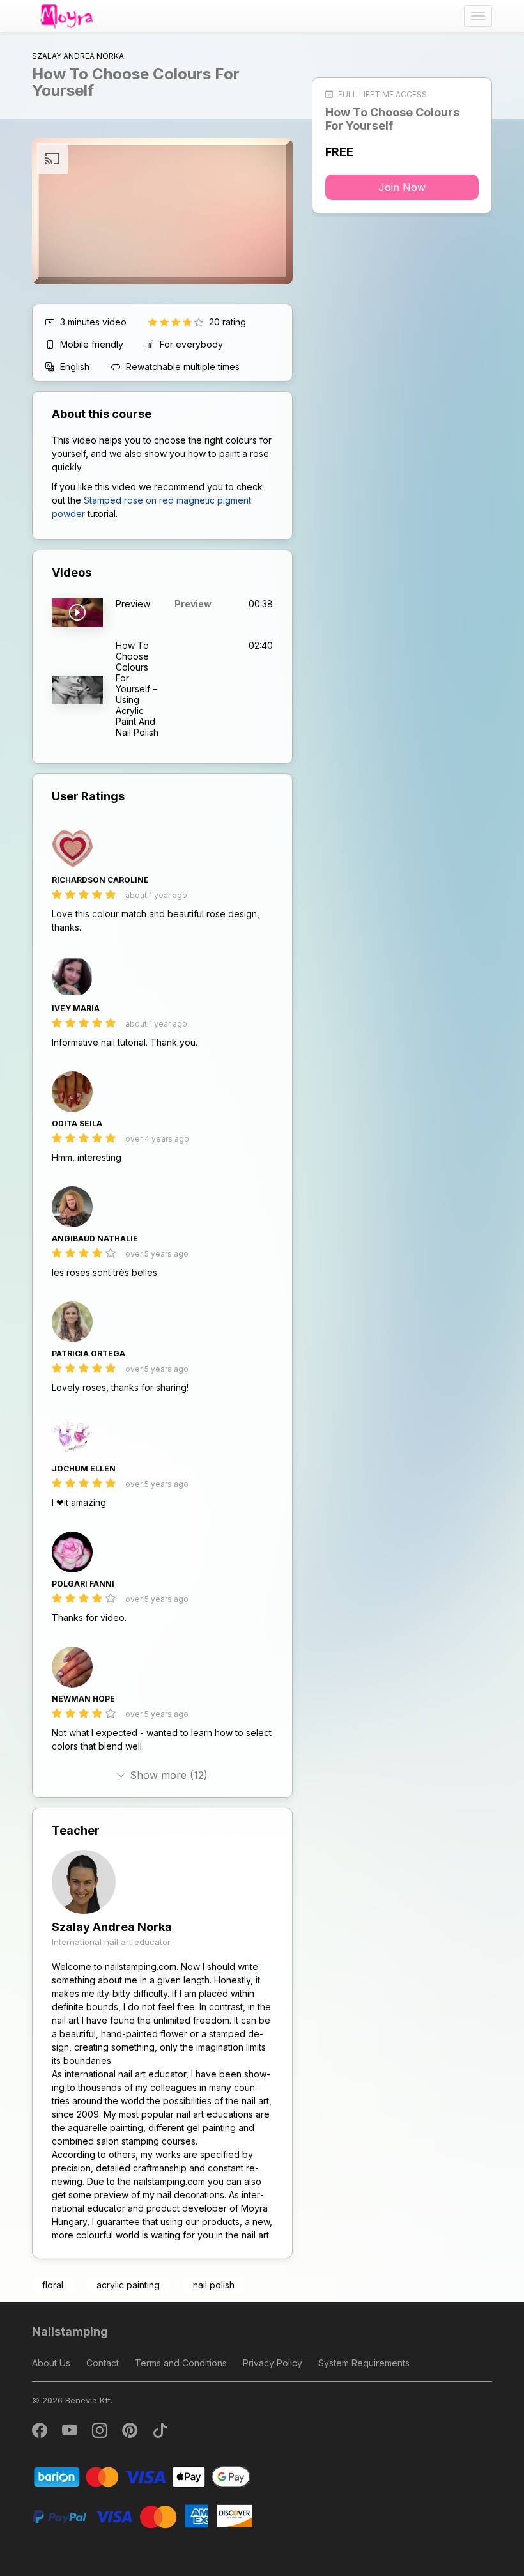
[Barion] (142, 2476)
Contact (103, 2363)
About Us (51, 2363)
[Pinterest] (131, 2433)
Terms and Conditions (181, 2363)
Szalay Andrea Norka (112, 1927)
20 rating (227, 322)
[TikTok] (160, 2433)
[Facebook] (41, 2433)
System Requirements (364, 2363)
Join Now (402, 187)
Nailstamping (70, 2332)
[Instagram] (101, 2433)
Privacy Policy (273, 2363)
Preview (193, 604)
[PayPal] (142, 2516)
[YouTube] (71, 2433)
